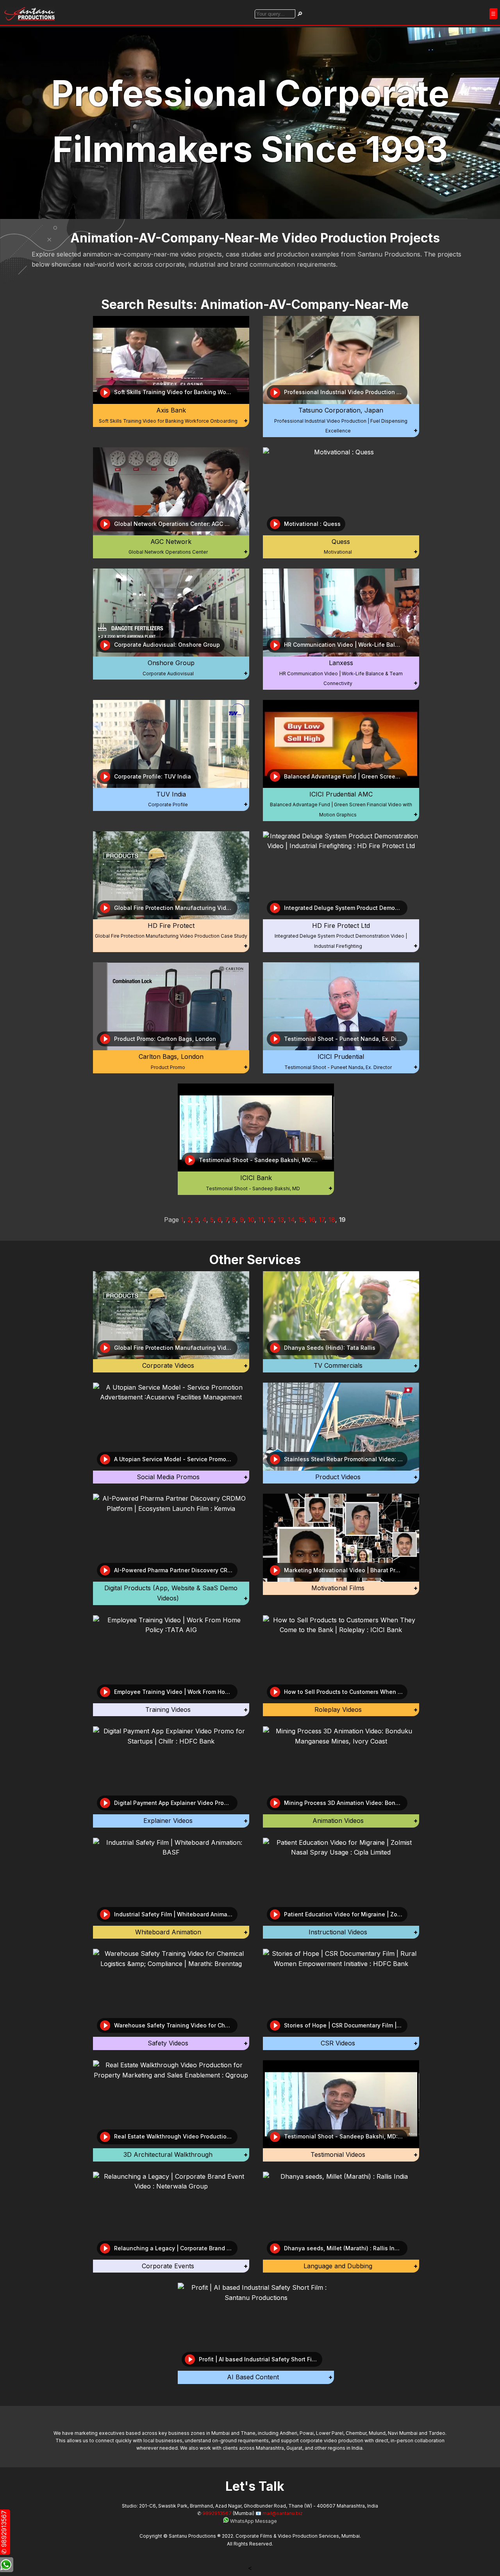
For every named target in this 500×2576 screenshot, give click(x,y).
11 (261, 1220)
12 (271, 1220)
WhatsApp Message (253, 2521)
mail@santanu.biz (283, 2513)
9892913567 (217, 2513)
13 (281, 1220)
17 (322, 1220)
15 (302, 1220)
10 (251, 1220)
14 (291, 1220)
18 (332, 1220)
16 (312, 1220)
